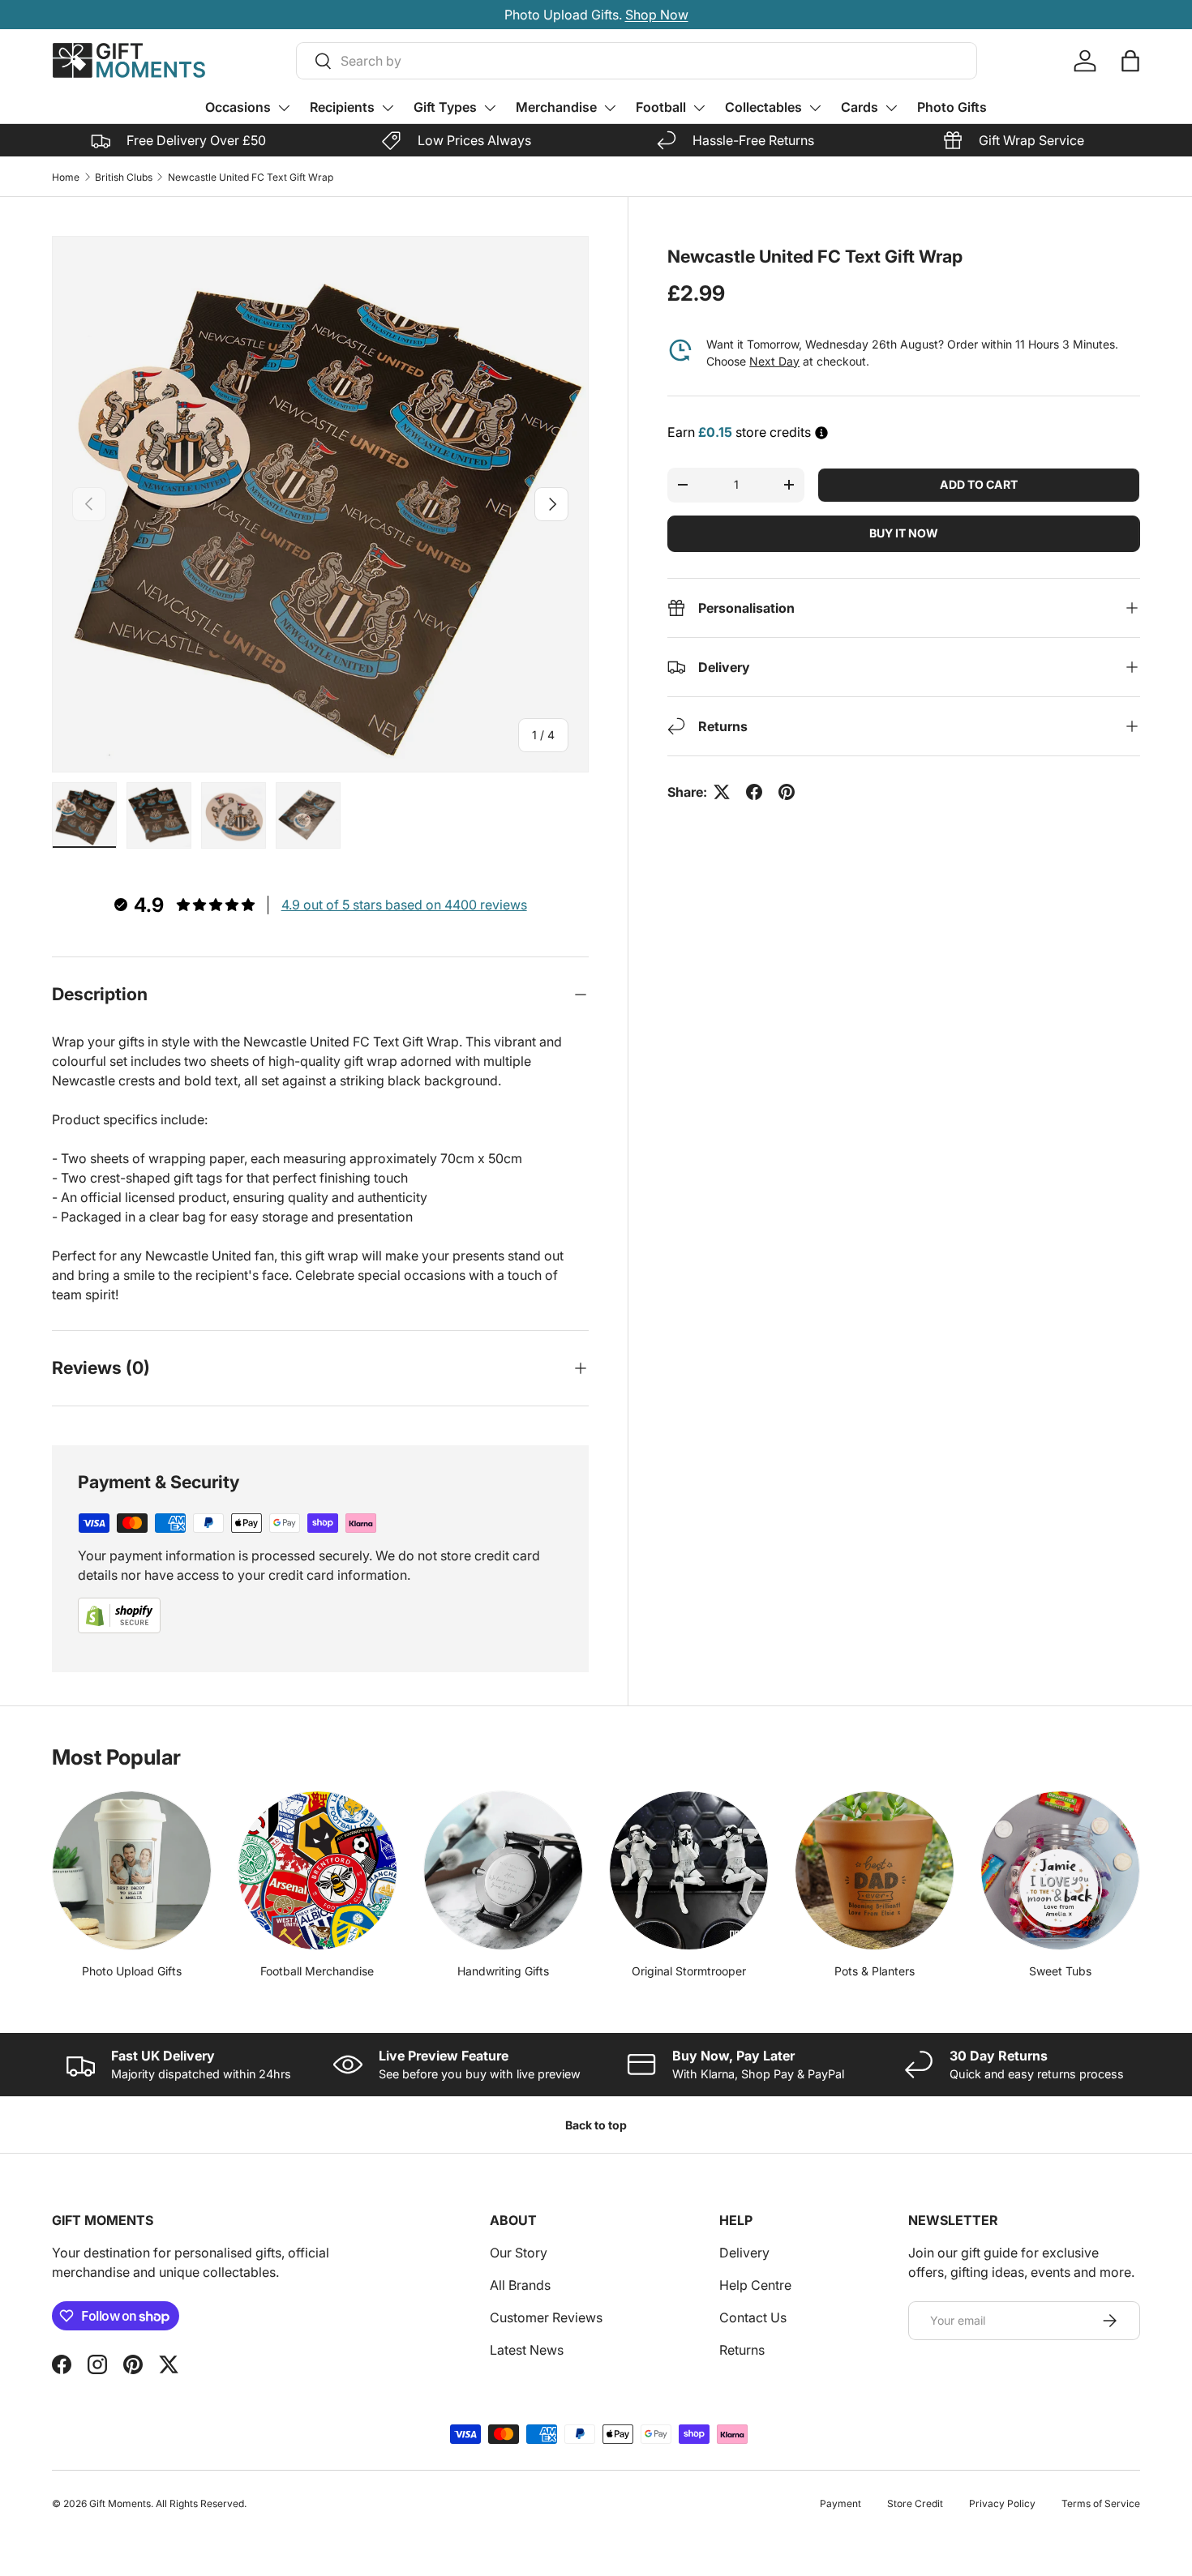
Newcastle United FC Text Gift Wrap (251, 177)
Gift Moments (120, 2503)
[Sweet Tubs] (1060, 1870)
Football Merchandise (317, 1971)
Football (661, 107)
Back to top (596, 2125)
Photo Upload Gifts (132, 1971)
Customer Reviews (546, 2317)
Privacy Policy (1002, 2503)
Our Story (519, 2253)
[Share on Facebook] (754, 792)
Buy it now (904, 533)
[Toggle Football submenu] (699, 108)
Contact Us (753, 2317)
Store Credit (915, 2503)
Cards (860, 107)
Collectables (763, 107)
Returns (742, 2350)
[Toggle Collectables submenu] (815, 108)
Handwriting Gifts (503, 1971)
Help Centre (755, 2285)
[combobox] (637, 61)
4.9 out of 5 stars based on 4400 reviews (404, 905)
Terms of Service (1101, 2503)
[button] (1130, 61)
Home (66, 177)
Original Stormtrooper (689, 1971)
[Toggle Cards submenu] (891, 108)
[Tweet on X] (722, 792)
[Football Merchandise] (317, 1870)
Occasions (238, 107)
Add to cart (979, 484)
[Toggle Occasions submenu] (284, 108)
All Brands (520, 2285)
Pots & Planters (875, 1971)
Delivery (744, 2253)
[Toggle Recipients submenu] (388, 108)
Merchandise (556, 107)
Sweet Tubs (1060, 1971)
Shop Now (682, 15)
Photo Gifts (952, 107)
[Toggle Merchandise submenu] (610, 108)
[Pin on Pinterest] (787, 792)
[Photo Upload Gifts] (132, 1870)
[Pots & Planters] (875, 1870)
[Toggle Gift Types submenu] (490, 108)
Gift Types (445, 107)
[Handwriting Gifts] (503, 1870)
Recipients (342, 107)
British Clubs (124, 177)
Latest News (527, 2350)
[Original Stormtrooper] (689, 1870)
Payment (840, 2503)
